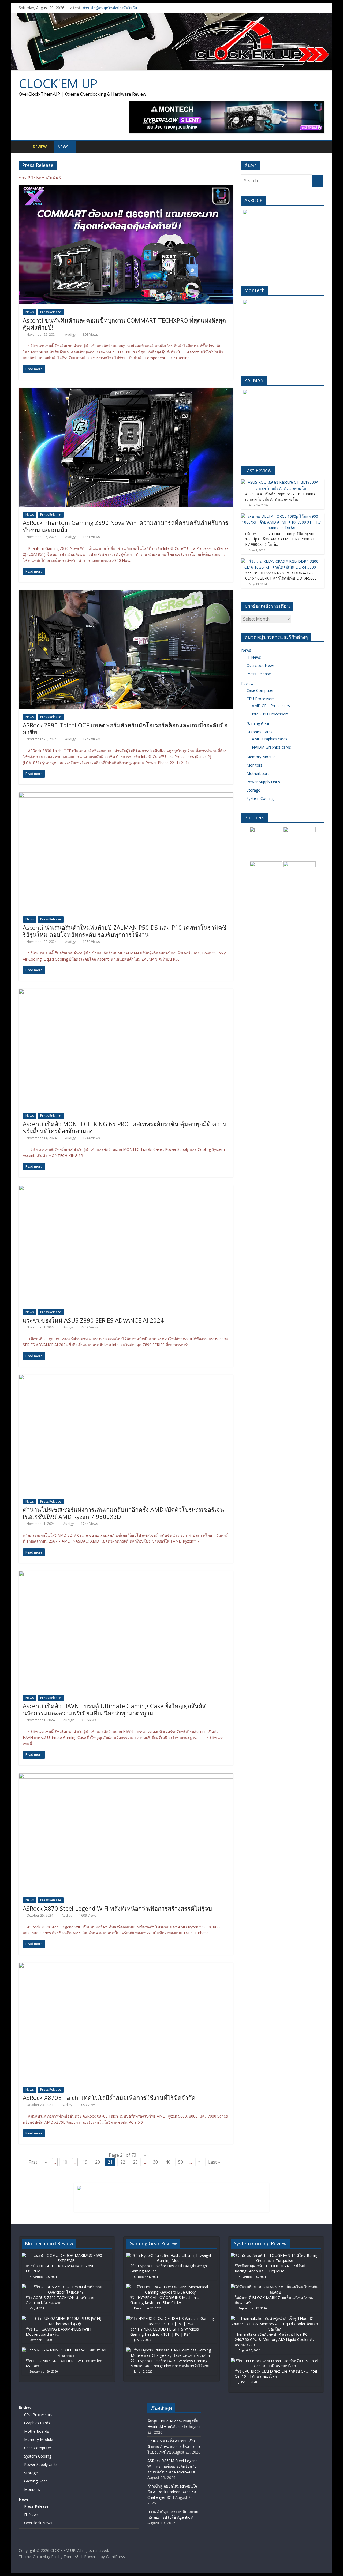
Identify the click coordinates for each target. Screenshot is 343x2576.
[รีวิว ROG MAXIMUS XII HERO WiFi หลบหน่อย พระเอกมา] (66, 2350)
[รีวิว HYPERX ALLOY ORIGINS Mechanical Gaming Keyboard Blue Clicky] (170, 2287)
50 (181, 2162)
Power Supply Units (263, 782)
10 (65, 2162)
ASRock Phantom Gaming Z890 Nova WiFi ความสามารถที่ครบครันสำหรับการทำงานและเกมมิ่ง (126, 526)
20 (98, 2162)
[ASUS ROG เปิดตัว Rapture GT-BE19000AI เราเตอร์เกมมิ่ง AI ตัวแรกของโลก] (281, 482)
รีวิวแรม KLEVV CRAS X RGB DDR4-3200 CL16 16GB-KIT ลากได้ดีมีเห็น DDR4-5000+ (282, 576)
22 (123, 2162)
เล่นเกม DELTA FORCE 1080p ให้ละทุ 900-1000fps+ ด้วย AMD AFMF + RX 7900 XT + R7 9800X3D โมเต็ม (282, 539)
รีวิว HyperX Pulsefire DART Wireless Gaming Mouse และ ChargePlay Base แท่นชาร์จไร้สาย (170, 2363)
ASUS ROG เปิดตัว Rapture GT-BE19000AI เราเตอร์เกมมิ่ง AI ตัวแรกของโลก (281, 497)
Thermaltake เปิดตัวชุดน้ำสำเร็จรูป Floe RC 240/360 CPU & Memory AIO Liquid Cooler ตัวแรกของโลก (275, 2339)
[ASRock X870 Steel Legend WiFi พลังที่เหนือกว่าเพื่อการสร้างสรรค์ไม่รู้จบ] (126, 1776)
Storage (253, 790)
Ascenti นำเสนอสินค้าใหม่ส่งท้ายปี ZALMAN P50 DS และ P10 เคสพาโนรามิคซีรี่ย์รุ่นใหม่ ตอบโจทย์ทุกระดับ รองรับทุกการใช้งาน (124, 931)
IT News (254, 657)
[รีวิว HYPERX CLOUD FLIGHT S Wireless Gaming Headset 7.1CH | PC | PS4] (170, 2318)
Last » (214, 2162)
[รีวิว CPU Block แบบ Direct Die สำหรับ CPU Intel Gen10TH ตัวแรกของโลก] (275, 2361)
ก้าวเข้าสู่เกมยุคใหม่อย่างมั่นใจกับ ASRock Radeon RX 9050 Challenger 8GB (172, 2492)
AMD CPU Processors (271, 706)
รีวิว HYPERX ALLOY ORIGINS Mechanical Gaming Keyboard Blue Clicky (166, 2300)
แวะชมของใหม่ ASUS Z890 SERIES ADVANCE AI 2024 (93, 1320)
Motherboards (259, 773)
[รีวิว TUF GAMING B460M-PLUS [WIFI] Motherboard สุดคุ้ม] (66, 2318)
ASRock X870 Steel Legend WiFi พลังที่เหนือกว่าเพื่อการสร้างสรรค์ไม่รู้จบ (117, 1908)
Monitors (254, 765)
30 (155, 2162)
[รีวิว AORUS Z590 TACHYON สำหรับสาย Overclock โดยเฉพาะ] (66, 2287)
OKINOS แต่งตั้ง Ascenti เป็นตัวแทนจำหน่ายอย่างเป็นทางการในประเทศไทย (174, 2446)
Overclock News (261, 665)
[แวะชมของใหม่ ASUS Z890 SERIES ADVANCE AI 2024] (126, 1188)
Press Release (51, 312)
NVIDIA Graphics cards (271, 747)
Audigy (71, 335)
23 (135, 2162)
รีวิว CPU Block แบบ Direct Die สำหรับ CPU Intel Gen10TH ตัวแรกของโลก (276, 2374)
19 (85, 2162)
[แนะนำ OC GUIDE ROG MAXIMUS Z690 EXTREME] (66, 2255)
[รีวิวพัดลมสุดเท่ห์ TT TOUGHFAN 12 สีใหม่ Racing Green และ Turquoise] (275, 2255)
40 (168, 2162)
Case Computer (260, 690)
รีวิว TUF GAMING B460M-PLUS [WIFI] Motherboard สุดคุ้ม (59, 2332)
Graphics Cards (260, 732)
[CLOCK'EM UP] (171, 16)
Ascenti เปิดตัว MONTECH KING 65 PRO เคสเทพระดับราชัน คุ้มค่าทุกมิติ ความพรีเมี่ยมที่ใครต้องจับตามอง (125, 1127)
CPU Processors (261, 699)
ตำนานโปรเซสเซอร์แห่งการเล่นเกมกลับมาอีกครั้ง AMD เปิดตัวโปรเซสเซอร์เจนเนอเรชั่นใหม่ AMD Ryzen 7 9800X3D (123, 1513)
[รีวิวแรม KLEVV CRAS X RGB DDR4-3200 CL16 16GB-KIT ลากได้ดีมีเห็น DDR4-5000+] (281, 561)
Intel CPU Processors (270, 714)
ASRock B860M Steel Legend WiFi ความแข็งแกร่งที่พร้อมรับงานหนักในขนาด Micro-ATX (173, 2466)
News (63, 147)
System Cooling (260, 798)
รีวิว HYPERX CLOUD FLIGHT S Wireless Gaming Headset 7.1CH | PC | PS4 (165, 2332)
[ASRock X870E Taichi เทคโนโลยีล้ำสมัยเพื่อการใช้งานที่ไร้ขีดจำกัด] (126, 1966)
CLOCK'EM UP (58, 83)
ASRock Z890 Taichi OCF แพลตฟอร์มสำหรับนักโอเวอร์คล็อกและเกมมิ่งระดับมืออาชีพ (125, 729)
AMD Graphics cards (270, 739)
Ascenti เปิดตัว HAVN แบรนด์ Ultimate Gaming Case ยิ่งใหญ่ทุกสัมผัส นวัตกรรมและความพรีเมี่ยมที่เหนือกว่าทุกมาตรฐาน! (114, 1709)
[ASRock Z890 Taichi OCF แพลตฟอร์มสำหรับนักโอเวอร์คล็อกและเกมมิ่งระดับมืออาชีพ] (126, 593)
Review (40, 147)
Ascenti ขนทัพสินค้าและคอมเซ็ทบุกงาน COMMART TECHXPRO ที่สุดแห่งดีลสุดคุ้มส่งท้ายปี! (124, 324)
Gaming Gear (258, 724)
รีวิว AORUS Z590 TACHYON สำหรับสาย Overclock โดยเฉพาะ (60, 2300)
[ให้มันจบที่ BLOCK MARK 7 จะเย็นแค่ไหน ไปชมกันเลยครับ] (275, 2287)
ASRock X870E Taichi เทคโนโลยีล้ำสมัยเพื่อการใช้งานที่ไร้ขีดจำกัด (109, 2097)
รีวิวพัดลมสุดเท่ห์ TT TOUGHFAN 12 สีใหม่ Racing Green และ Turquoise (270, 2269)
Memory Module (261, 757)
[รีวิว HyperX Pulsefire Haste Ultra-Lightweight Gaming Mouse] (170, 2255)
